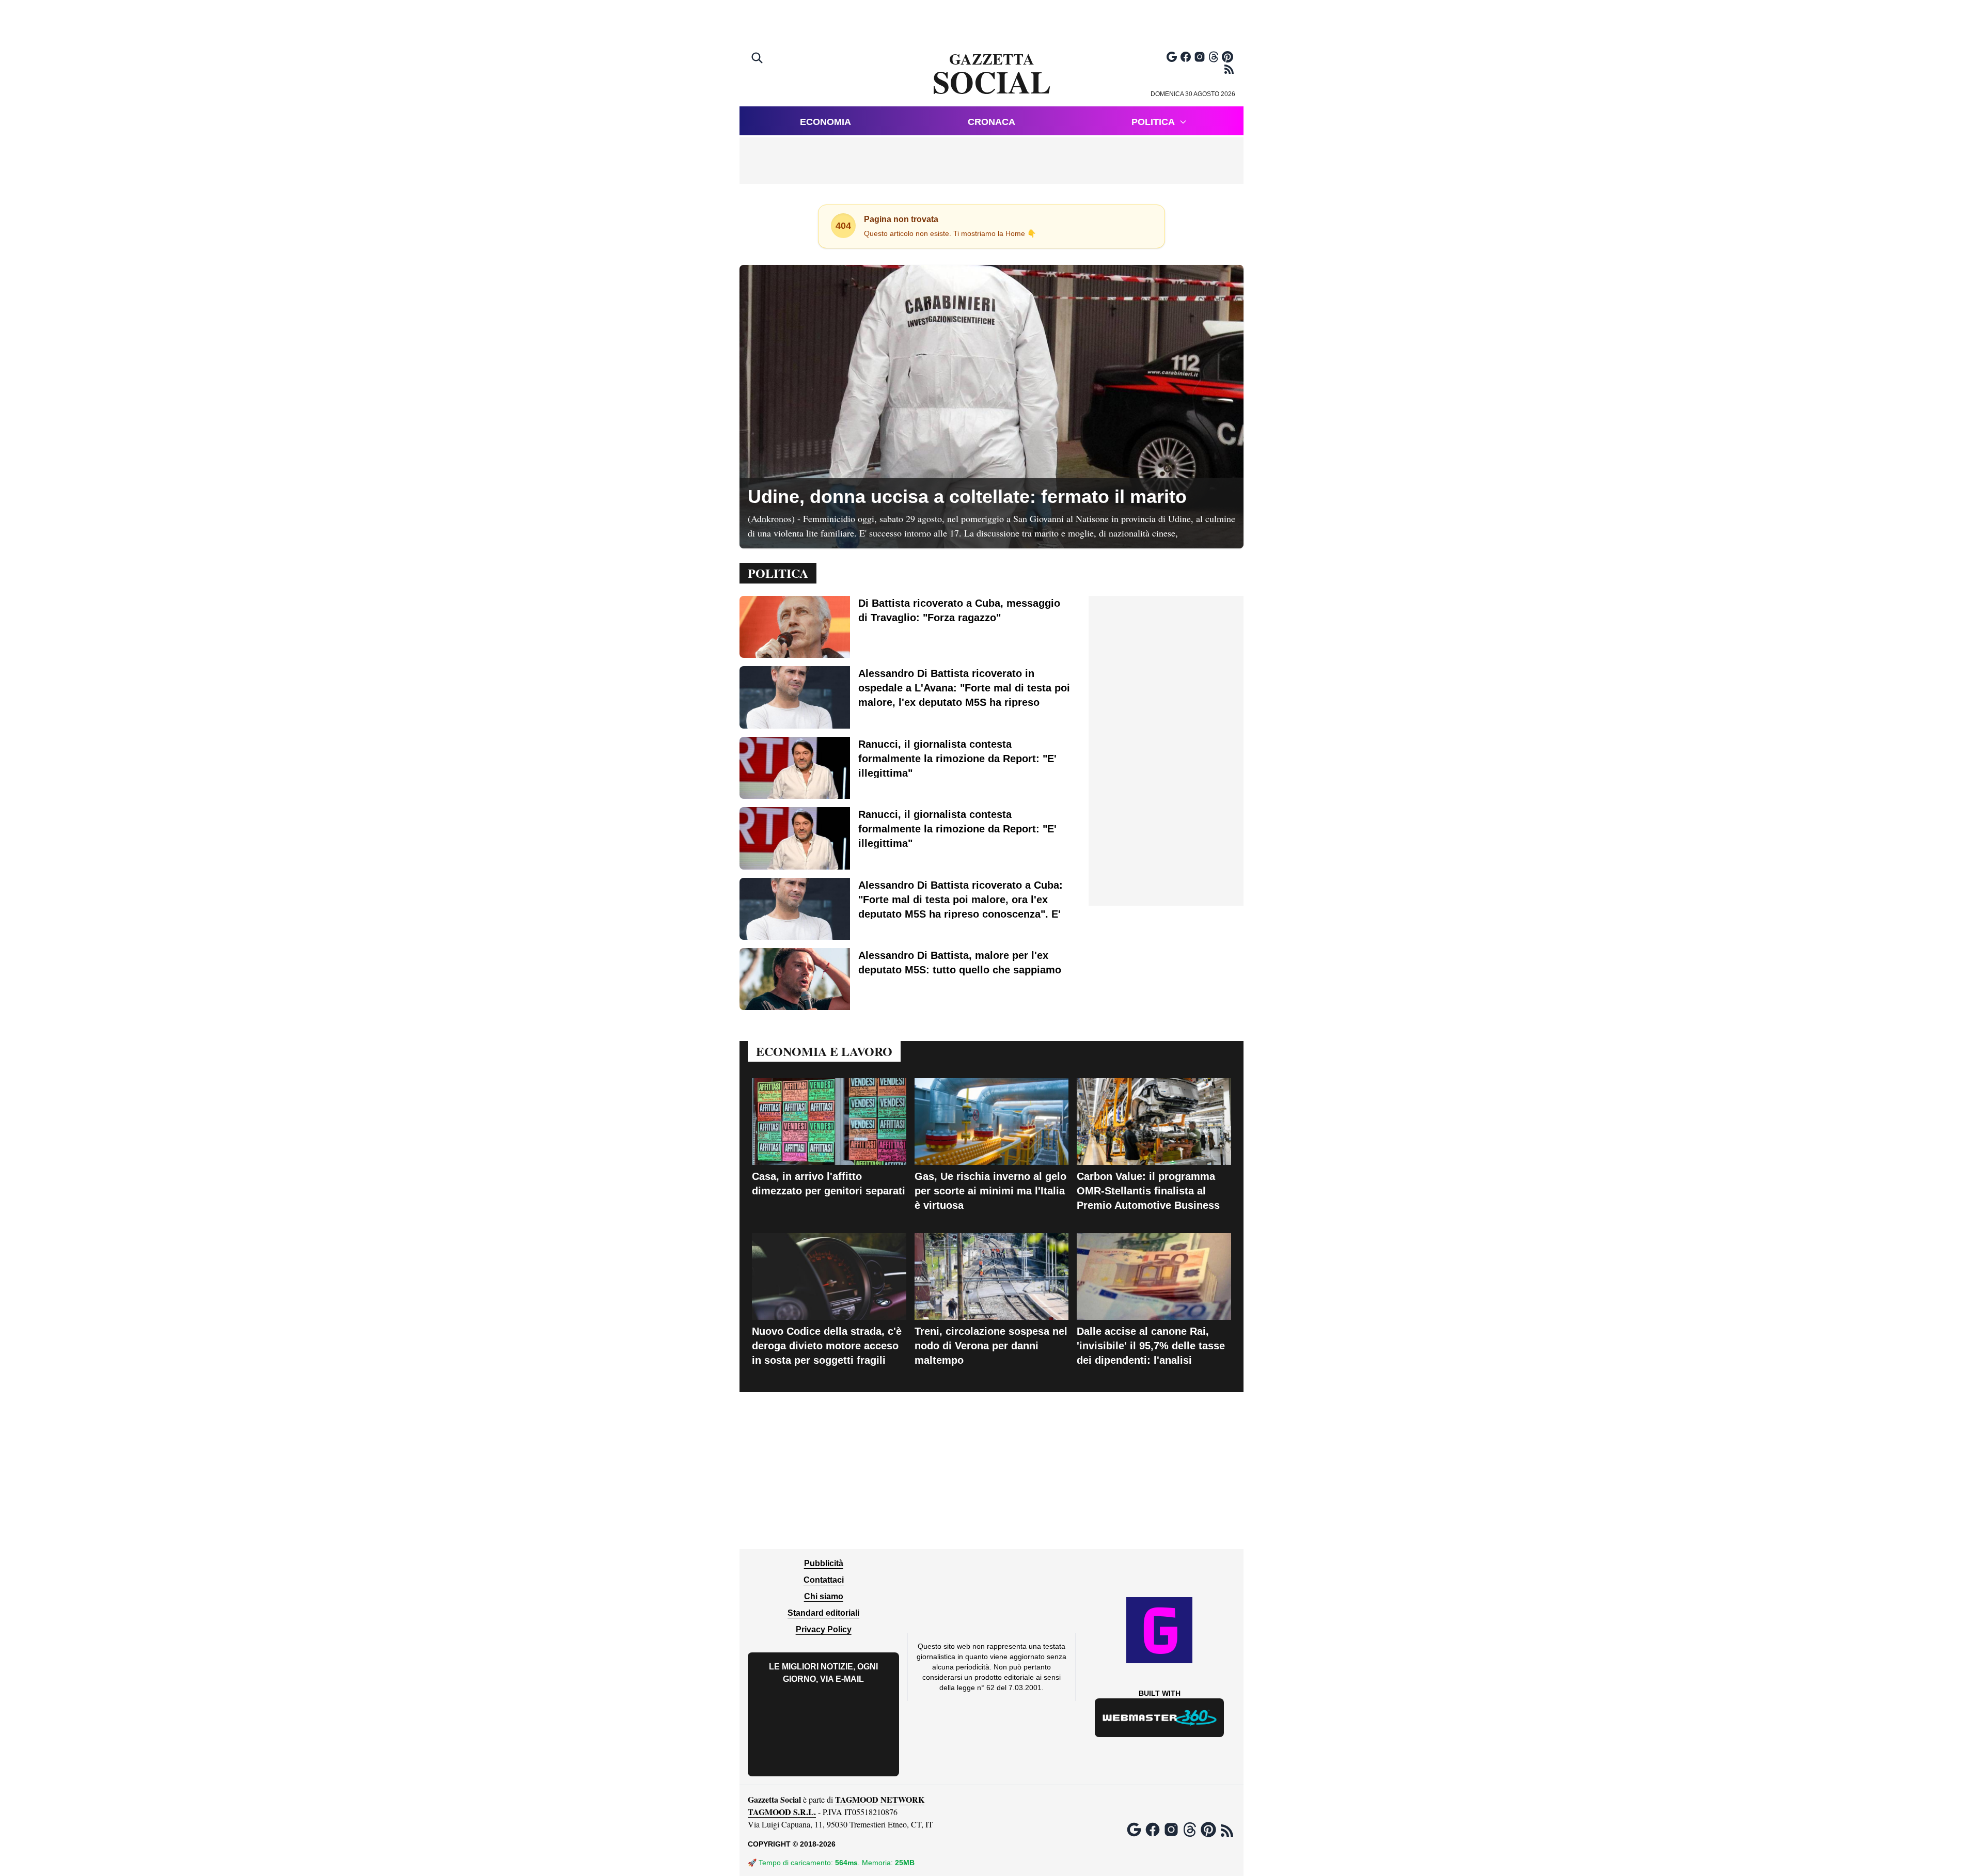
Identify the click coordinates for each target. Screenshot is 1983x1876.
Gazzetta (992, 74)
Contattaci (824, 1580)
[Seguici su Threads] (1214, 57)
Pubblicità (824, 1563)
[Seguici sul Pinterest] (1227, 57)
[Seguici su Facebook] (1186, 57)
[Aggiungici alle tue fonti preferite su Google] (1172, 57)
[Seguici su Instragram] (1200, 57)
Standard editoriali (823, 1613)
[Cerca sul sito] (758, 59)
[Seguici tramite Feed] (1229, 69)
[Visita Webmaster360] (1160, 1718)
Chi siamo (824, 1596)
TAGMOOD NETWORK (880, 1799)
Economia (825, 122)
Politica (1153, 122)
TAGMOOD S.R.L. (782, 1812)
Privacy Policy (824, 1629)
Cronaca (991, 122)
